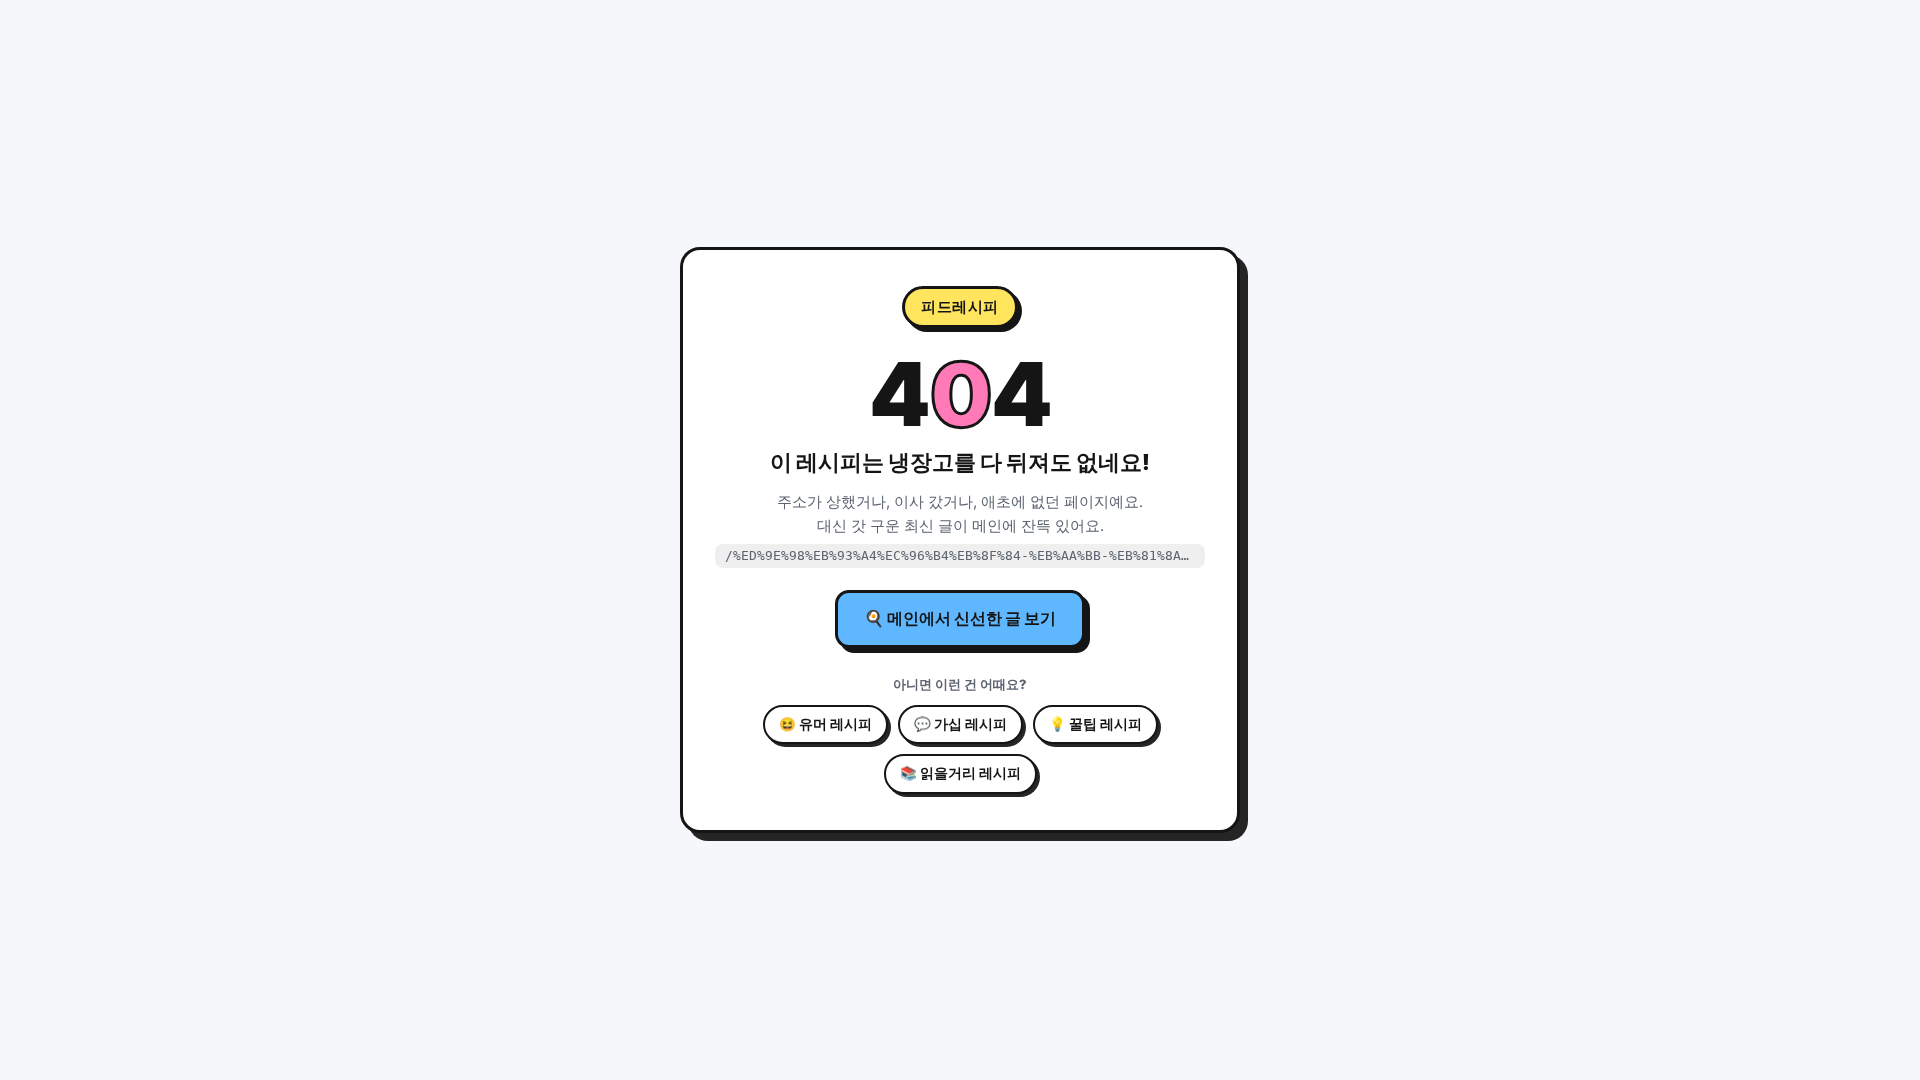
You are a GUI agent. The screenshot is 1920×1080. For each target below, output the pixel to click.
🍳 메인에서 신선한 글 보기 (960, 618)
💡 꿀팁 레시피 (1095, 724)
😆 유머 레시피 (825, 724)
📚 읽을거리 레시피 (960, 773)
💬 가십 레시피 (960, 724)
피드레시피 (960, 306)
